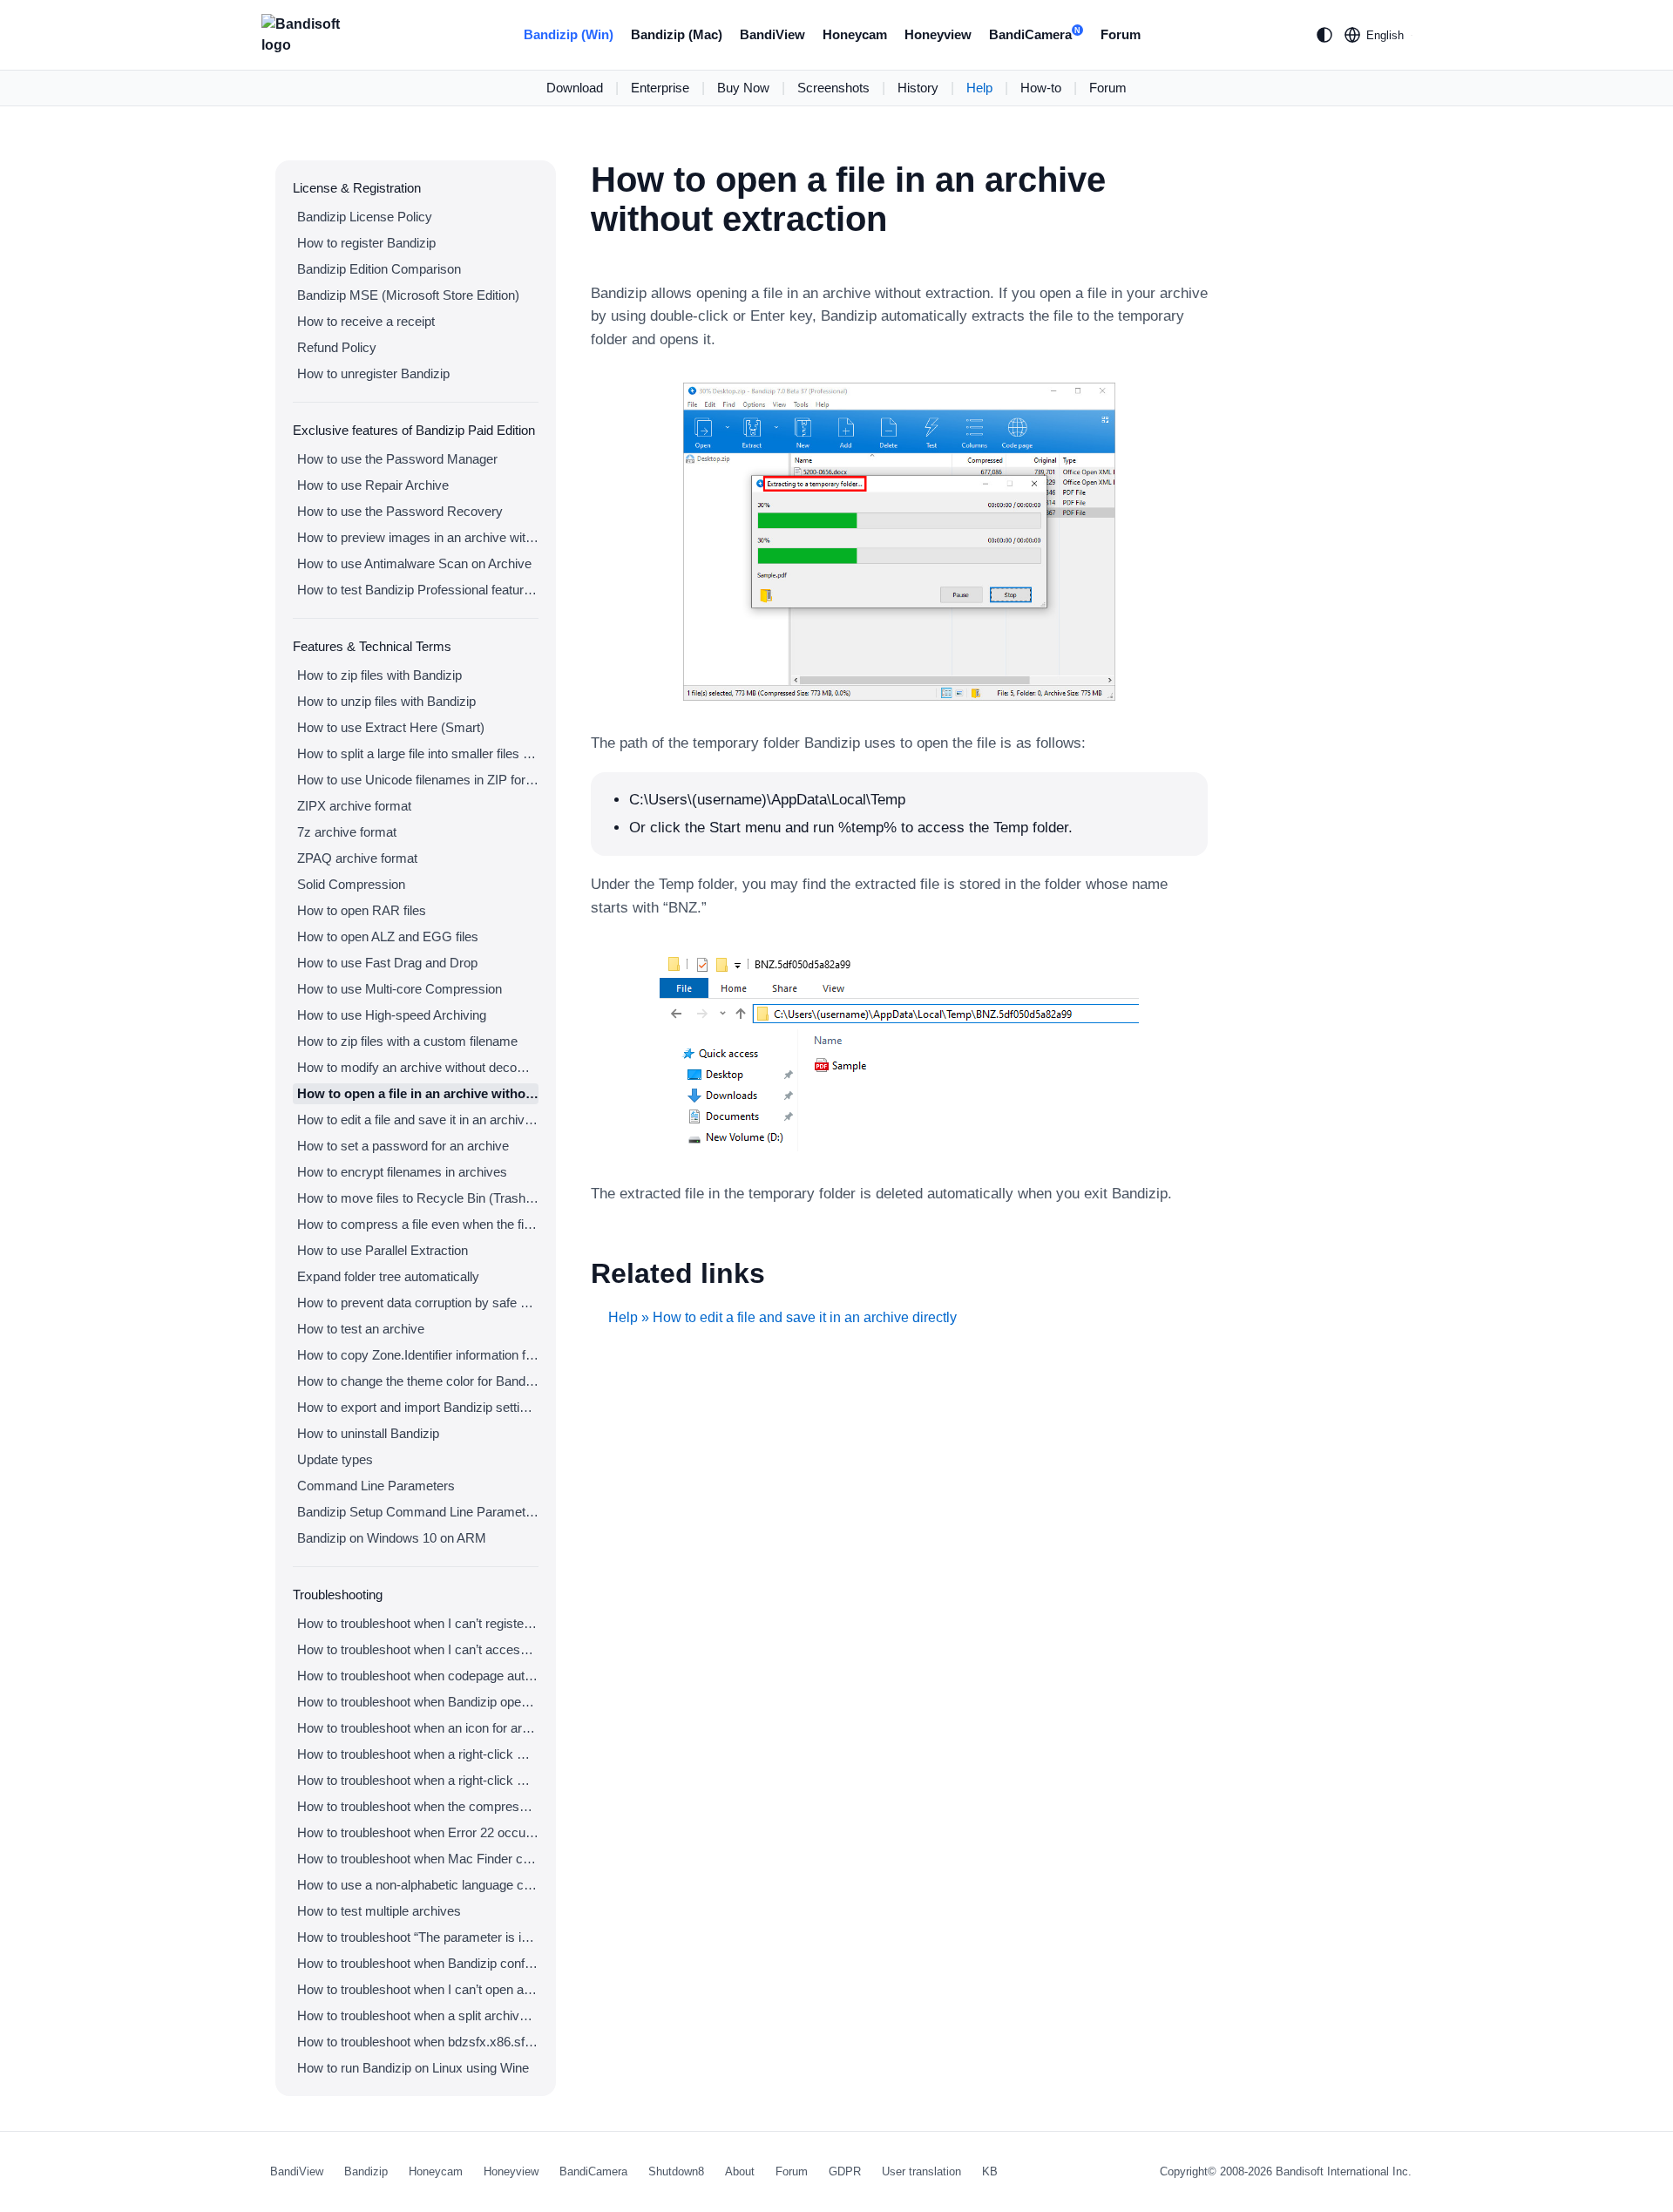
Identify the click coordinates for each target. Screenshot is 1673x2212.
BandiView (772, 34)
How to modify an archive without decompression (418, 1067)
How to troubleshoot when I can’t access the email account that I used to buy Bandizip (418, 1649)
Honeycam (855, 34)
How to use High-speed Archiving (392, 1015)
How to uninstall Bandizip (368, 1433)
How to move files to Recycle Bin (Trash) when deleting (418, 1198)
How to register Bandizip (366, 243)
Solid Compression (351, 884)
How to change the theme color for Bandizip (418, 1381)
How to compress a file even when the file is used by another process (418, 1224)
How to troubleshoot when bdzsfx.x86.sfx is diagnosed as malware (418, 2042)
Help (979, 88)
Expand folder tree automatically (388, 1276)
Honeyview (938, 34)
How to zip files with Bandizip (379, 675)
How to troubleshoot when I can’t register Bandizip (418, 1623)
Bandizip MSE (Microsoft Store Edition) (408, 295)
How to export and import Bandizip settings (418, 1407)
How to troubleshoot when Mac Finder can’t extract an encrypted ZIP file (418, 1859)
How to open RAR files (362, 910)
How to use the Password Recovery (400, 511)
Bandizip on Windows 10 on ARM (392, 1538)
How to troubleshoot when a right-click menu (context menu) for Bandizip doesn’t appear (418, 1754)
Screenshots (833, 88)
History (918, 88)
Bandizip (366, 2171)
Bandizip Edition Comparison (379, 269)
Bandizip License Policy (365, 217)
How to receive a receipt (366, 321)
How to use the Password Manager (397, 459)
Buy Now (743, 88)
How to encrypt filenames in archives (402, 1172)
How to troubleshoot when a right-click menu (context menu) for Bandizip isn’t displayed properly (418, 1780)
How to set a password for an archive (403, 1146)
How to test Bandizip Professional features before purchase (418, 590)
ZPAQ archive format (357, 858)
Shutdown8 (676, 2171)
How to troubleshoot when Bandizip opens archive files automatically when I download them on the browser (418, 1702)
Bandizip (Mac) (677, 34)
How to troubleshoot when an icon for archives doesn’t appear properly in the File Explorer (418, 1728)
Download (575, 88)
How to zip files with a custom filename (407, 1041)
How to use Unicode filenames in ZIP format (418, 780)
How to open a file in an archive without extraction (418, 1093)
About (740, 2171)
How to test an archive (361, 1329)
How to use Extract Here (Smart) (391, 727)
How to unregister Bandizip (373, 373)
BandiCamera (1035, 34)
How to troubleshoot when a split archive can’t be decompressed (418, 2015)
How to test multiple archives (379, 1911)
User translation (921, 2171)
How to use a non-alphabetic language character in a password (418, 1885)
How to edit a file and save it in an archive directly (418, 1120)
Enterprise (660, 88)
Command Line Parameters (376, 1486)
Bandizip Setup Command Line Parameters (418, 1512)
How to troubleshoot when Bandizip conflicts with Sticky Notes (418, 1963)
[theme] (1324, 35)
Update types (335, 1459)
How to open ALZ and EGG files (388, 936)
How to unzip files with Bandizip (386, 701)
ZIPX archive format (354, 806)
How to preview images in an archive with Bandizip (418, 537)
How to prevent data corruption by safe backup (418, 1303)
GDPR (845, 2171)
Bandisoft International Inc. (1344, 2171)
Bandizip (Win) (569, 34)
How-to (1041, 88)
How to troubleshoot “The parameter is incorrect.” (418, 1937)
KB (990, 2171)
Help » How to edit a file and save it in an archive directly (782, 1317)
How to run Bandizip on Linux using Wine (413, 2068)
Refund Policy (337, 347)
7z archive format (347, 832)
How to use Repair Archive (373, 485)
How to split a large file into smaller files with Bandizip (418, 753)
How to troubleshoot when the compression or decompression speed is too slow (418, 1806)
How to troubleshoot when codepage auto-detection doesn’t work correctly (418, 1676)
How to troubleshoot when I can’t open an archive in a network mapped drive (418, 1989)
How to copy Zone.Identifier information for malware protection (418, 1355)
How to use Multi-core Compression (400, 989)
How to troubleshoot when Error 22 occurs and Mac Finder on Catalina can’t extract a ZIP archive (418, 1832)
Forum (1121, 34)
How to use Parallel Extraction (383, 1250)
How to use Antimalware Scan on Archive (414, 563)
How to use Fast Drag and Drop (387, 963)
